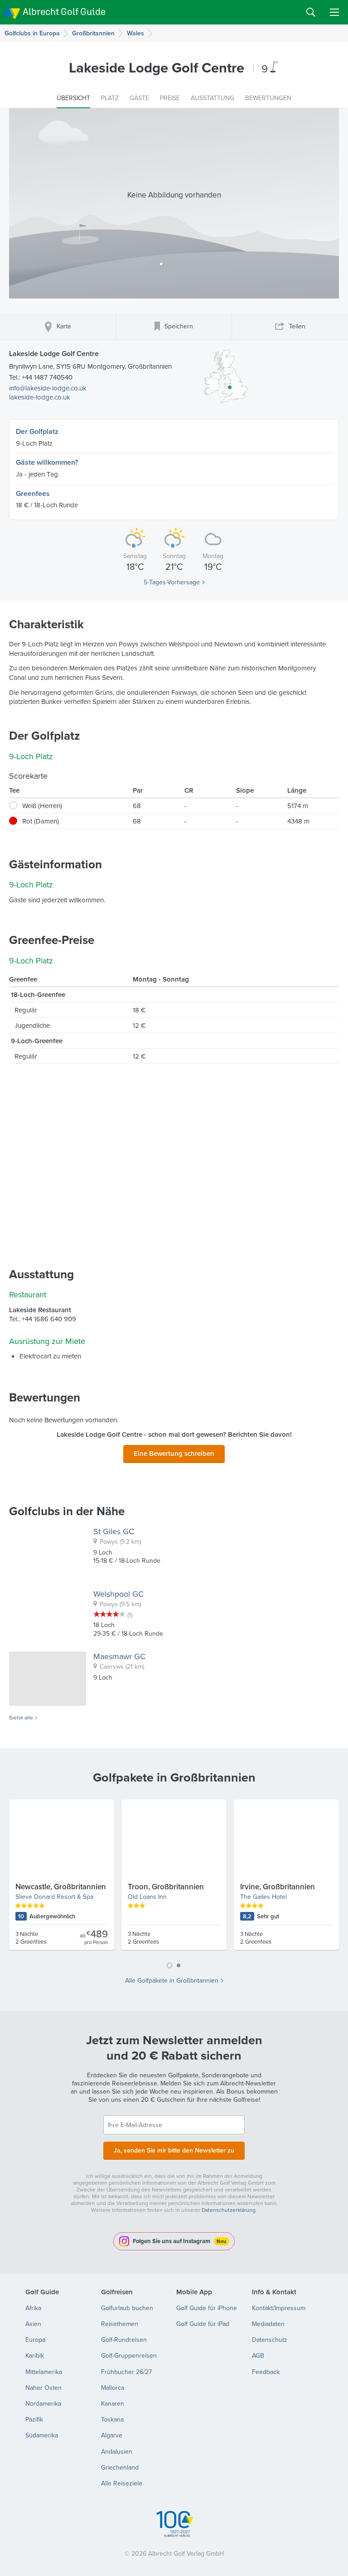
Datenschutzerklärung (229, 2210)
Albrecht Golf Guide (64, 12)
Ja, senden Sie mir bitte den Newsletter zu (174, 2150)
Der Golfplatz (37, 431)
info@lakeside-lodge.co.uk (48, 388)
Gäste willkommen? (47, 462)
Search (311, 12)
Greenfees (33, 494)
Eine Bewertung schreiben (174, 1453)
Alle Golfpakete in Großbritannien (172, 1980)
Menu (334, 12)
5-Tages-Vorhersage (172, 582)
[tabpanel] (174, 1878)
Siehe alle (21, 1718)
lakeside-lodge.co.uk (40, 397)
